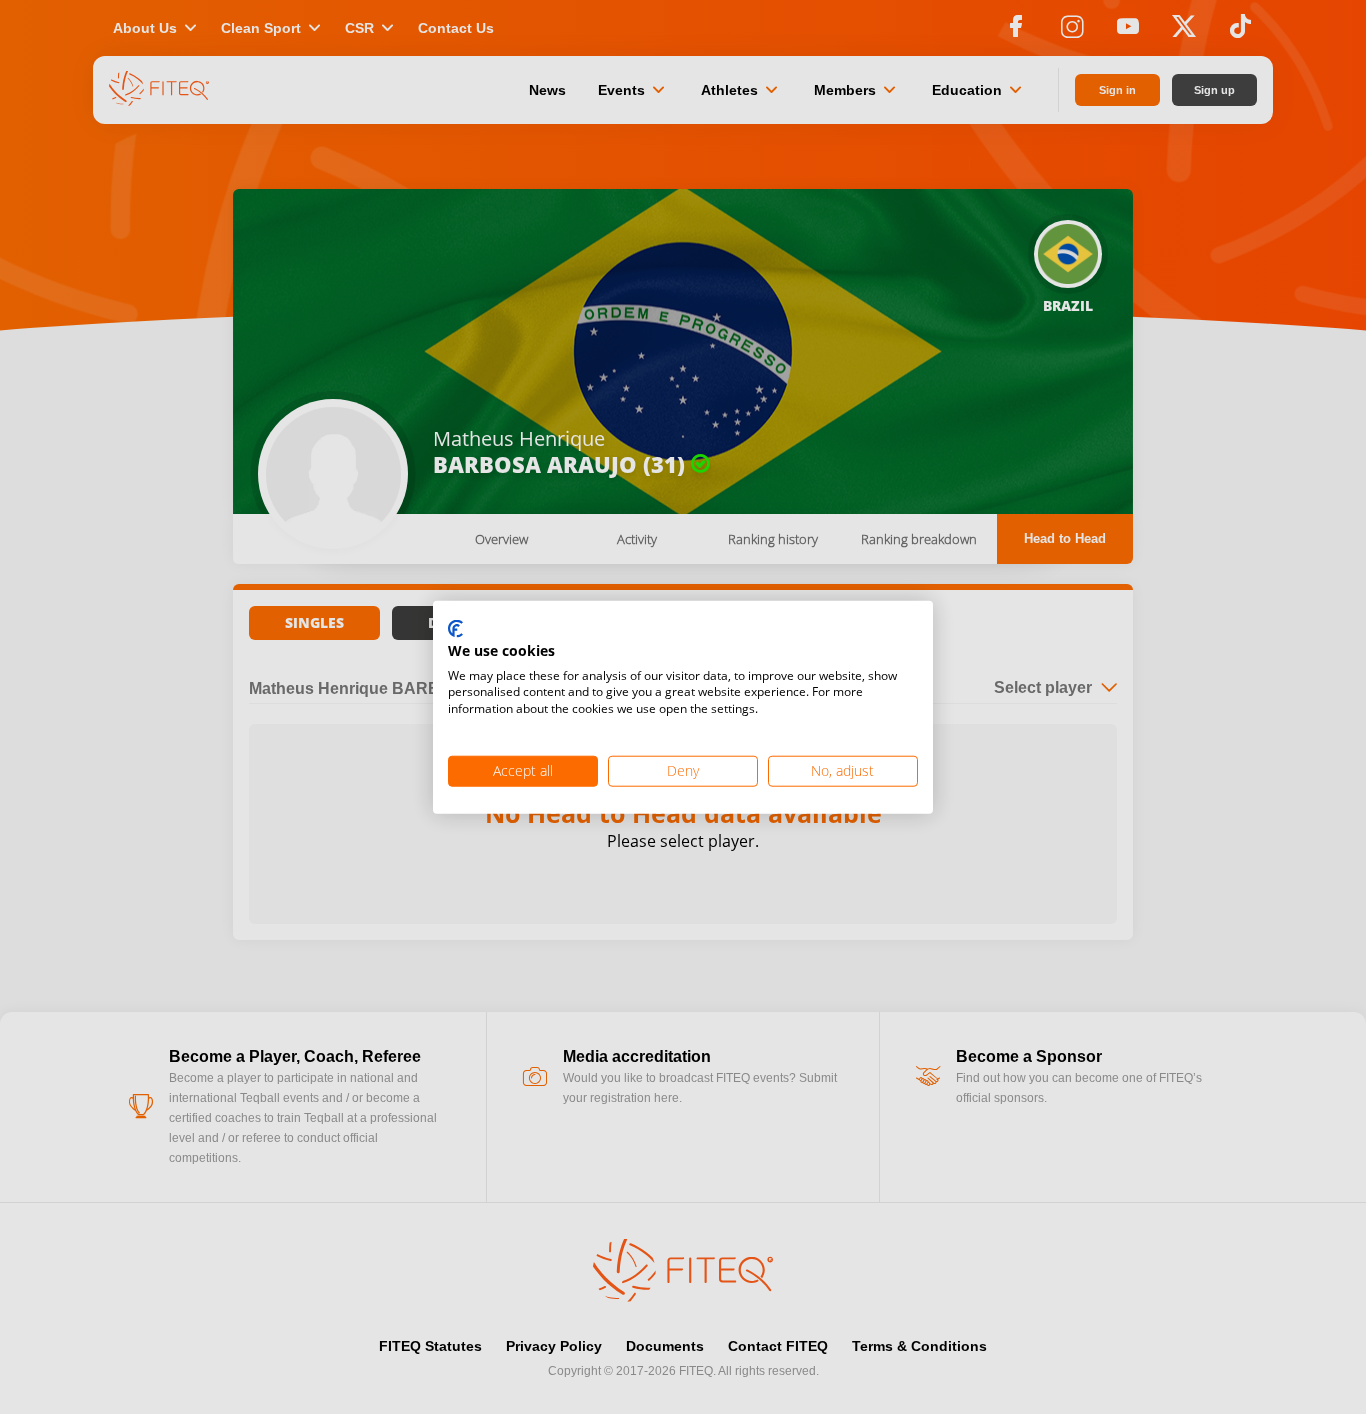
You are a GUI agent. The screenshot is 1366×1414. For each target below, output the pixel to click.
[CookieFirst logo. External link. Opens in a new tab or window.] (455, 630)
